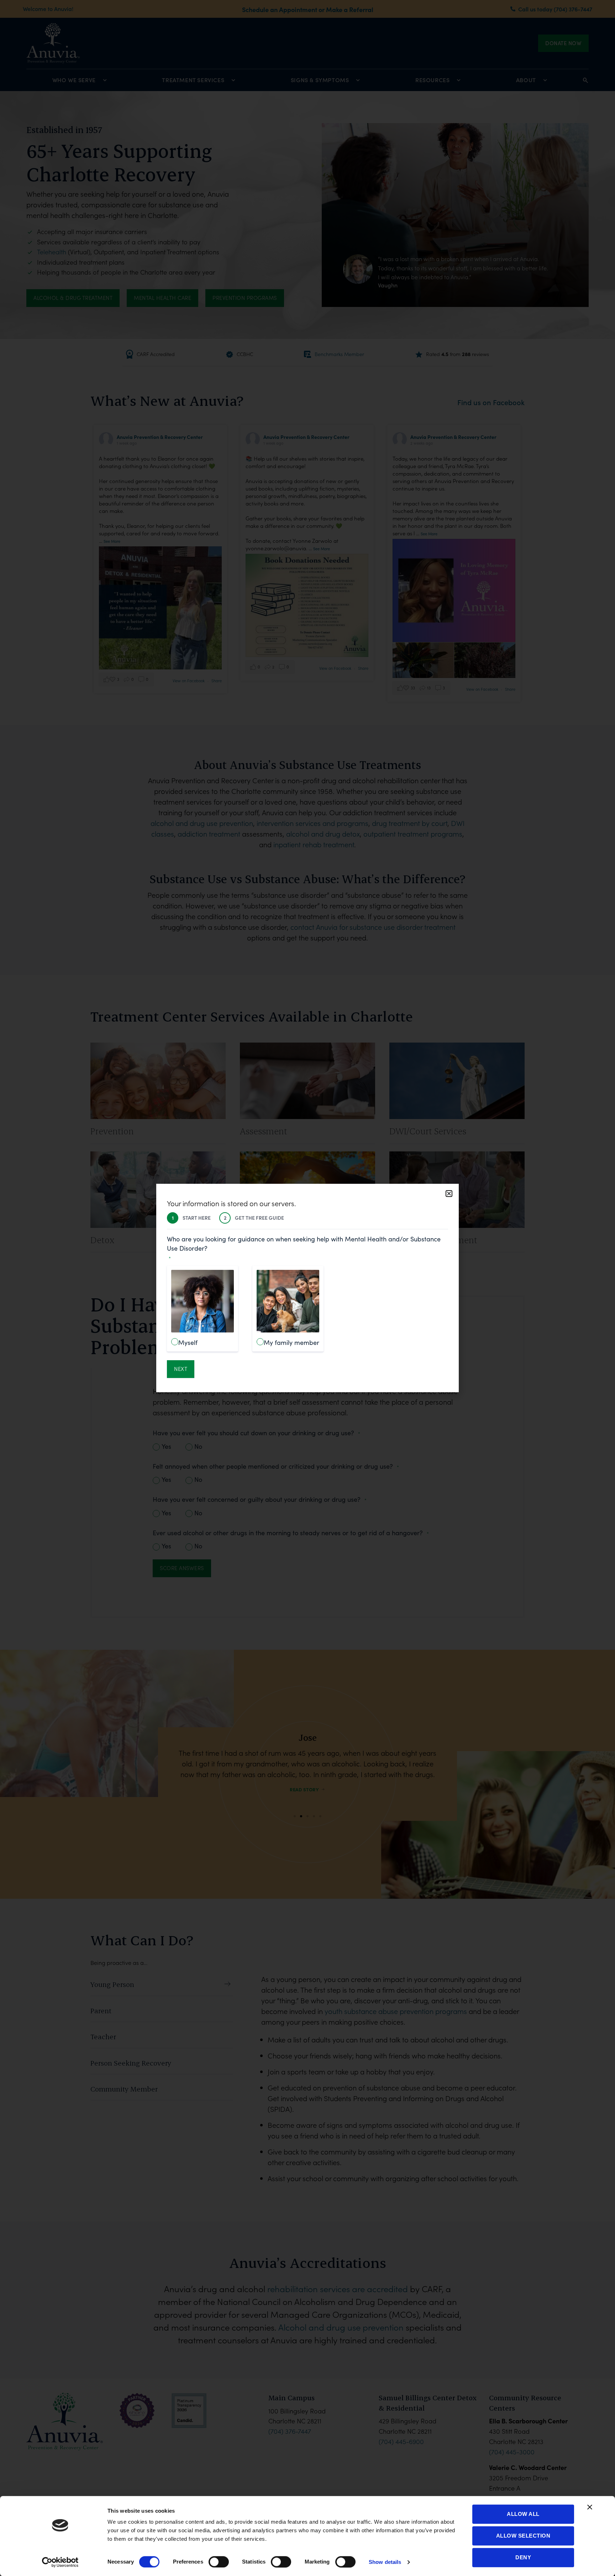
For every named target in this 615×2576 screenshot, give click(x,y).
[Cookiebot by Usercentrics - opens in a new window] (60, 2562)
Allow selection (523, 2536)
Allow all (523, 2514)
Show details (385, 2562)
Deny (523, 2557)
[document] (307, 1288)
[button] (449, 1194)
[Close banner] (590, 2507)
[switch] (219, 2562)
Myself (188, 1342)
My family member (291, 1342)
